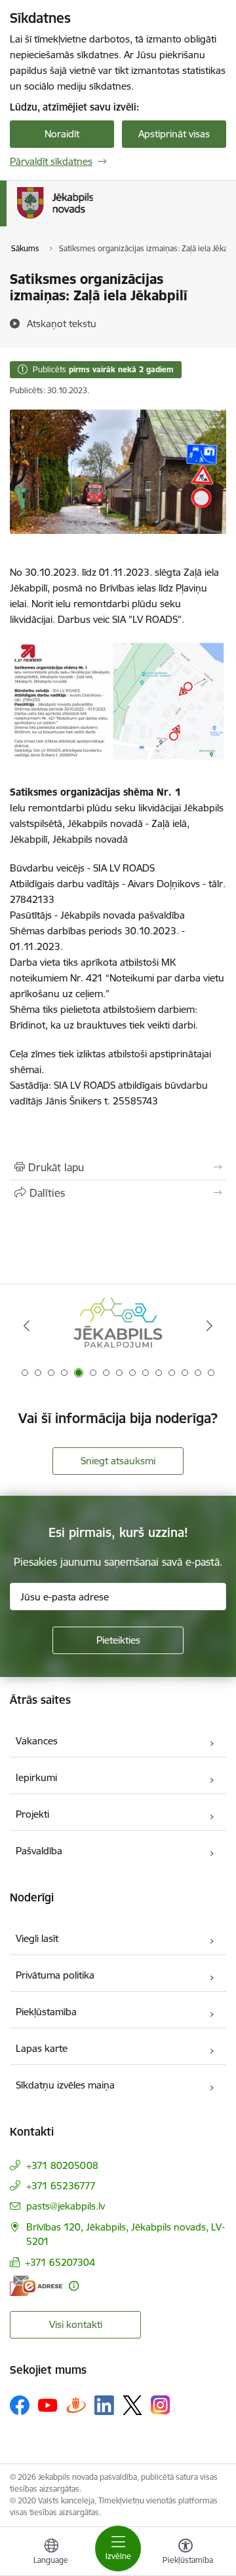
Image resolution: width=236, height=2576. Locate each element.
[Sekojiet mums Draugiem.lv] (76, 2405)
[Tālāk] (209, 1326)
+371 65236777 (61, 2186)
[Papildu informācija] (74, 2286)
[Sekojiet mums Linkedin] (104, 2405)
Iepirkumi (36, 1777)
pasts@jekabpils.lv (66, 2206)
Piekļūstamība (46, 2012)
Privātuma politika (55, 1975)
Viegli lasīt (37, 1938)
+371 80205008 (62, 2165)
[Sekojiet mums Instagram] (161, 2405)
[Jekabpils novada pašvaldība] (93, 219)
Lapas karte (42, 2048)
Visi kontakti (76, 2324)
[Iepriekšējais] (27, 1326)
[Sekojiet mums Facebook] (20, 2405)
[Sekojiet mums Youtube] (48, 2405)
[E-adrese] (36, 2286)
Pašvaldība (39, 1851)
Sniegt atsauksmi (118, 1461)
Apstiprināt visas (174, 134)
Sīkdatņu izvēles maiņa (65, 2085)
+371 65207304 (60, 2262)
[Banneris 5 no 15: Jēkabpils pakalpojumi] (118, 1326)
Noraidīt (62, 134)
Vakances (37, 1741)
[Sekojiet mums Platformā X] (132, 2405)
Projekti (32, 1814)
